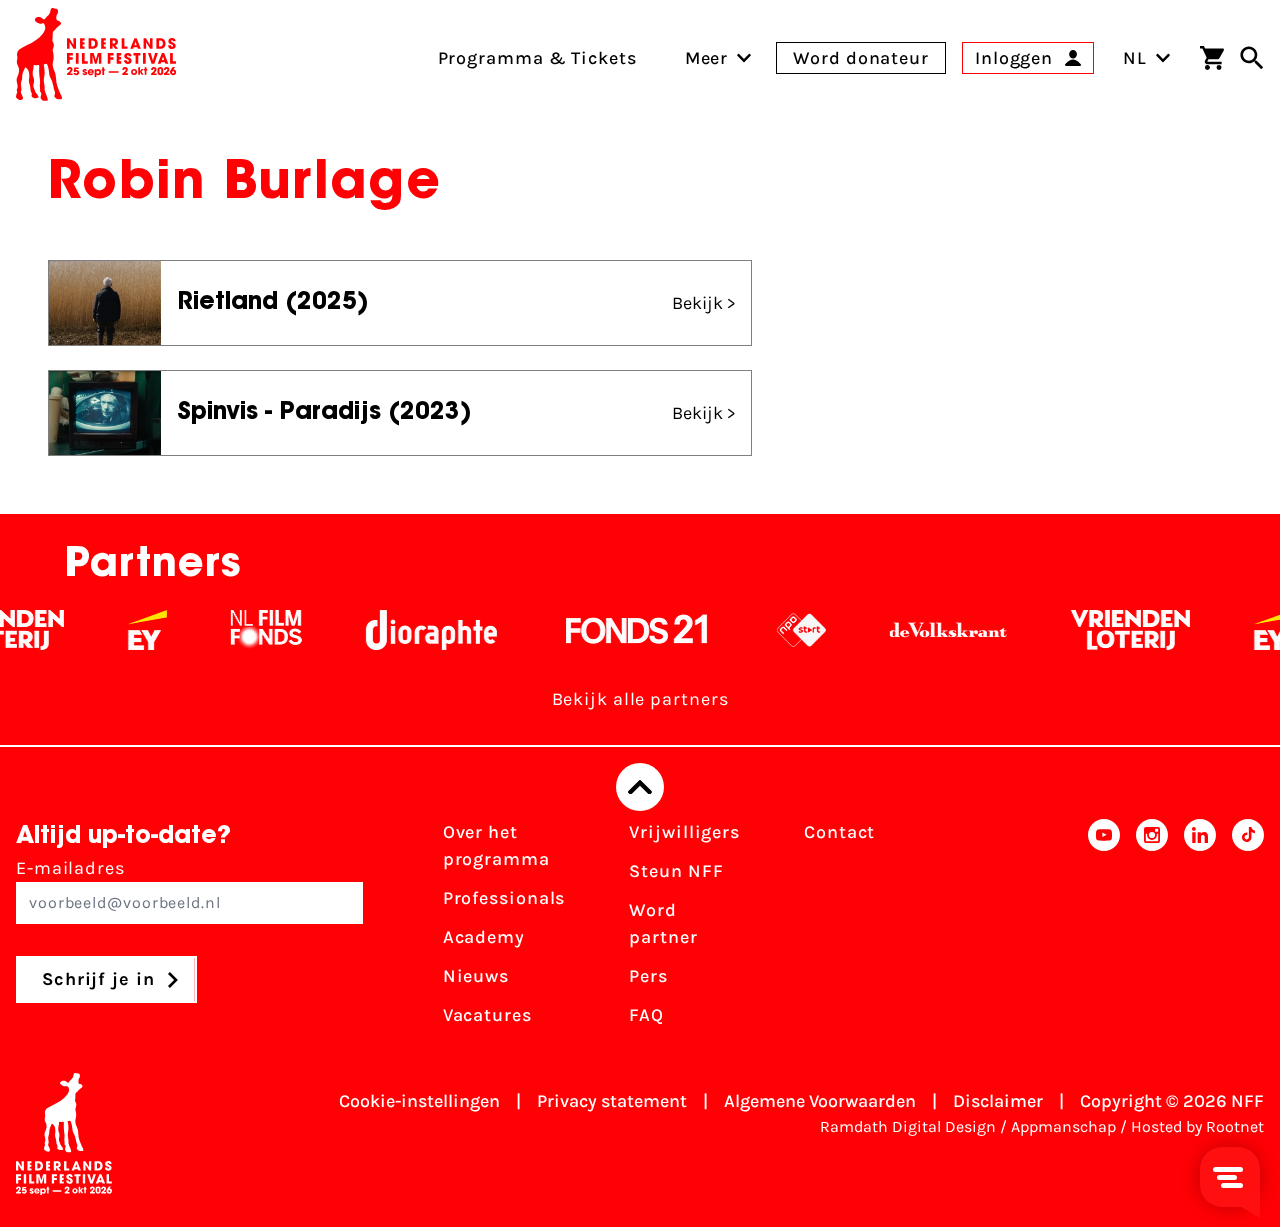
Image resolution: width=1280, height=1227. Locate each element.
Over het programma (496, 845)
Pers (648, 976)
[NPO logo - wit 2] (786, 630)
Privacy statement (612, 1101)
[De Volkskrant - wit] (933, 630)
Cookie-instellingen (419, 1101)
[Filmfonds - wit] (251, 630)
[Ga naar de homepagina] (96, 58)
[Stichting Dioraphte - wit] (416, 630)
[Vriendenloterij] (1115, 630)
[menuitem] (707, 58)
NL (1135, 58)
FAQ (646, 1015)
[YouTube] (1104, 930)
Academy (484, 937)
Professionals (504, 898)
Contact (839, 832)
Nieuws (476, 976)
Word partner (663, 923)
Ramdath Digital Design (908, 1126)
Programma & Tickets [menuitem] (537, 58)
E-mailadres (70, 868)
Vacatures (487, 1015)
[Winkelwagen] (1212, 58)
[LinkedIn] (1200, 930)
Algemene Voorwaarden (820, 1101)
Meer (707, 58)
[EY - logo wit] (132, 630)
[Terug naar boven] (640, 787)
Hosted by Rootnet (1197, 1126)
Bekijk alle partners (640, 699)
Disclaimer (998, 1101)
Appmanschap (1063, 1126)
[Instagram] (1152, 930)
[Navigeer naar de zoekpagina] (1252, 58)
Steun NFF (676, 871)
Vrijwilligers (684, 832)
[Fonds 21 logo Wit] (622, 630)
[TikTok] (1248, 930)
